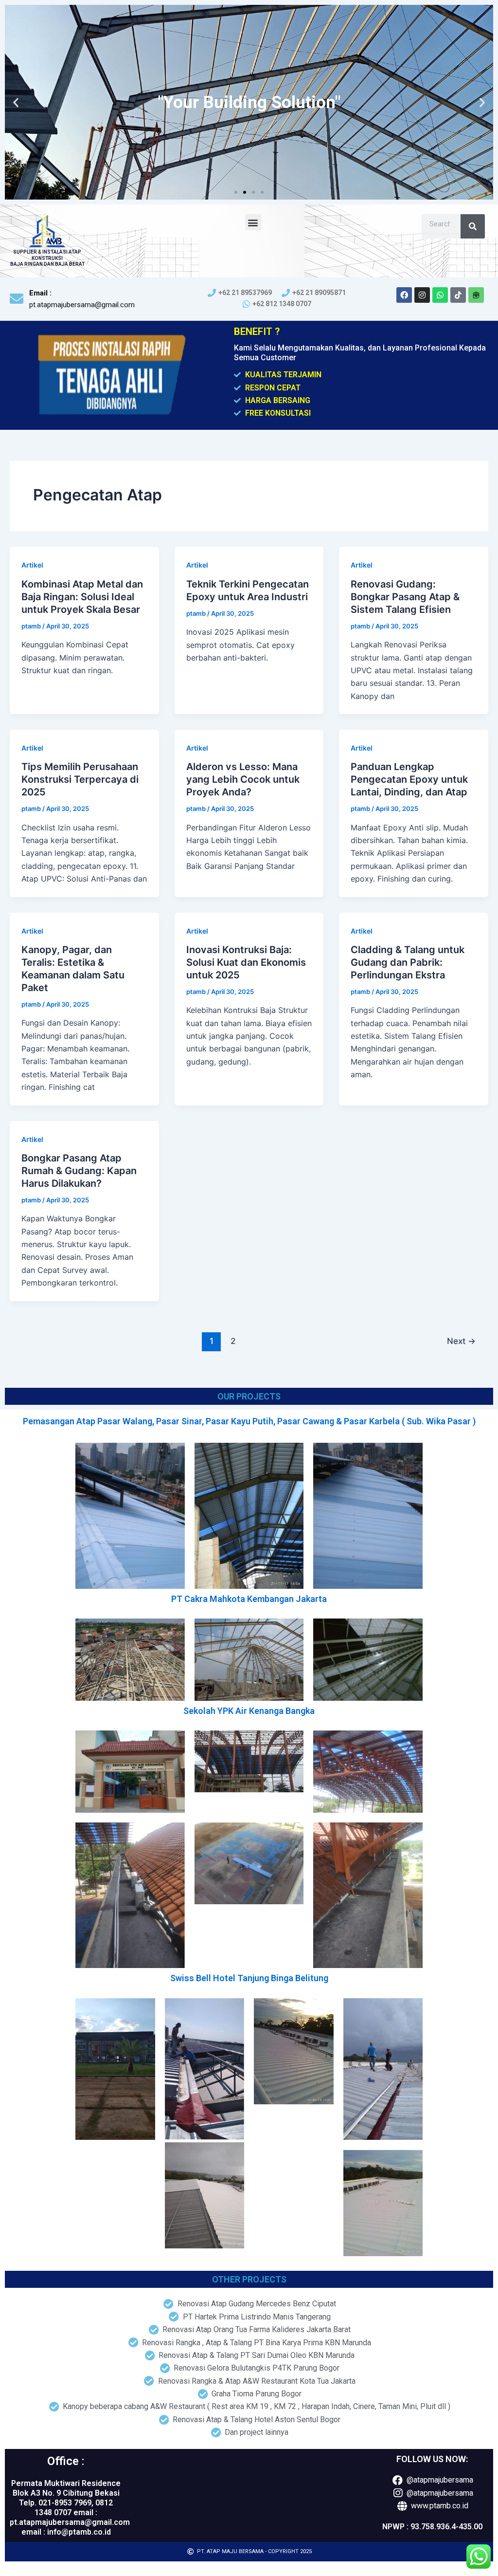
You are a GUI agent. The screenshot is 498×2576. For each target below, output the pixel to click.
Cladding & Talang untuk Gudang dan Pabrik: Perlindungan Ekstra (408, 962)
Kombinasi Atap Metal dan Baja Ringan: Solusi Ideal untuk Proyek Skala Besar (82, 597)
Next (461, 1341)
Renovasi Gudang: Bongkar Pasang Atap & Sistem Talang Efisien (405, 597)
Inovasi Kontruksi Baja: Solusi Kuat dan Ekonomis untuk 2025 (246, 962)
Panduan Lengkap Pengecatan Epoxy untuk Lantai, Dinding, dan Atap (409, 779)
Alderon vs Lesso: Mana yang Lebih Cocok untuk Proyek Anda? (243, 779)
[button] (236, 192)
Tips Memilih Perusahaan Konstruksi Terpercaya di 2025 (80, 779)
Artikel (32, 565)
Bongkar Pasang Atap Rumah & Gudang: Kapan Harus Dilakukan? (79, 1171)
